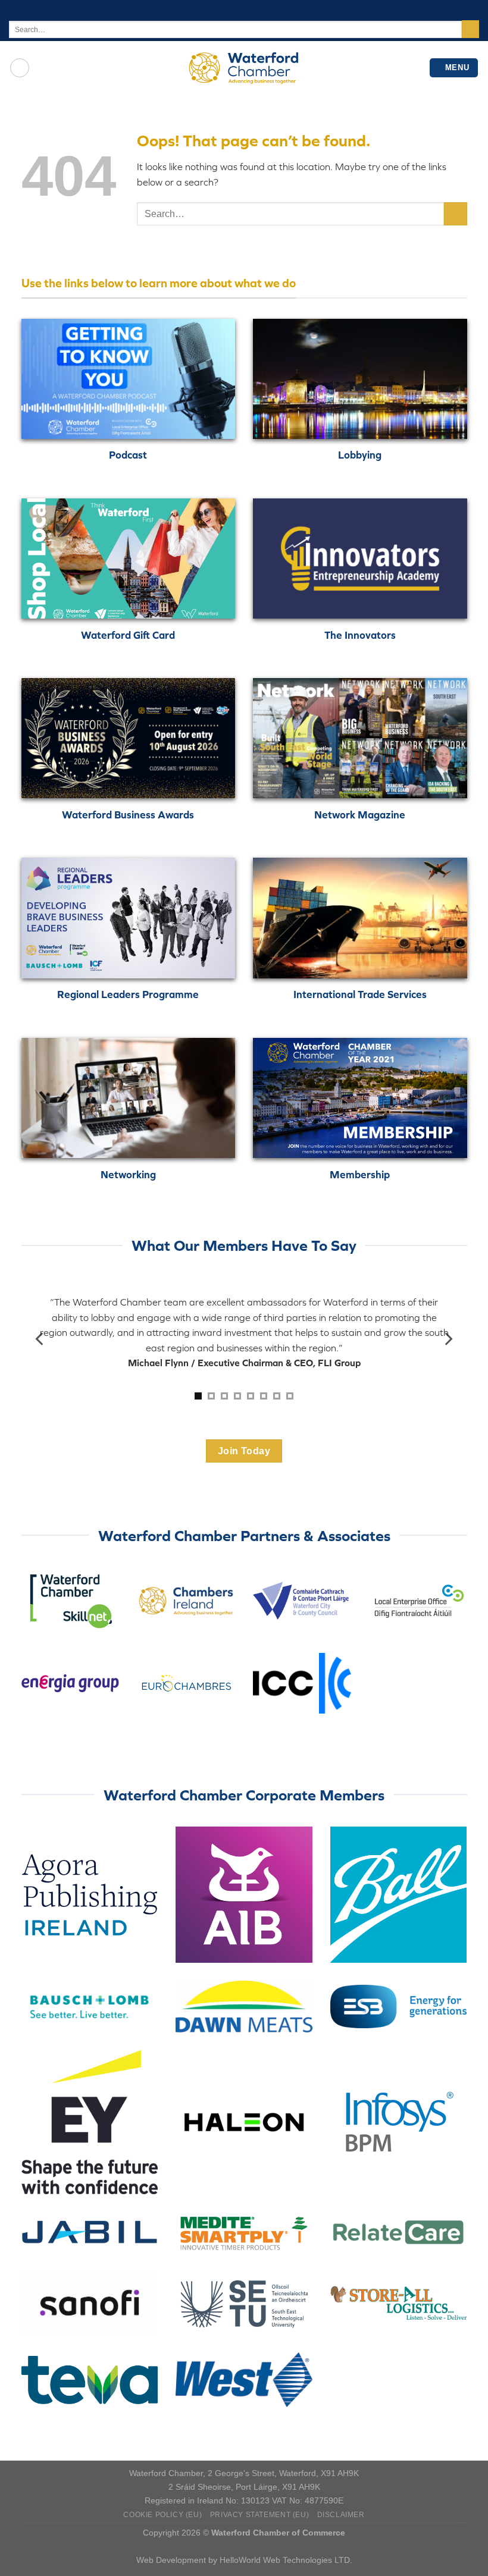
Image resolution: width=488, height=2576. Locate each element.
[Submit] (470, 29)
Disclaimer (341, 2515)
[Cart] (20, 68)
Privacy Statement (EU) (259, 2515)
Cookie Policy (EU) (162, 2515)
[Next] (448, 1339)
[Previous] (40, 1339)
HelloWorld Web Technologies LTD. (286, 2560)
